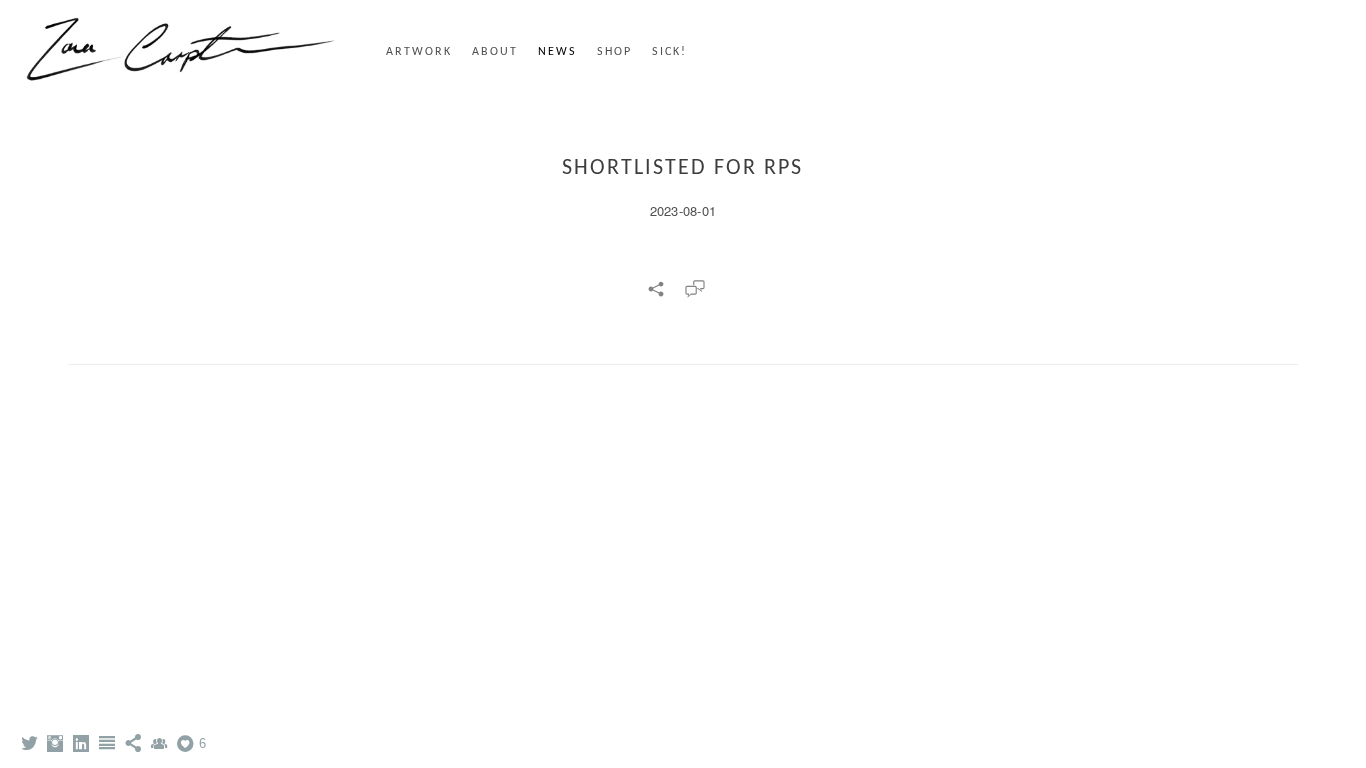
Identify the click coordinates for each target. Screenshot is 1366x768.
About (495, 52)
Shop (614, 52)
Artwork (419, 52)
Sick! (669, 52)
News (557, 52)
